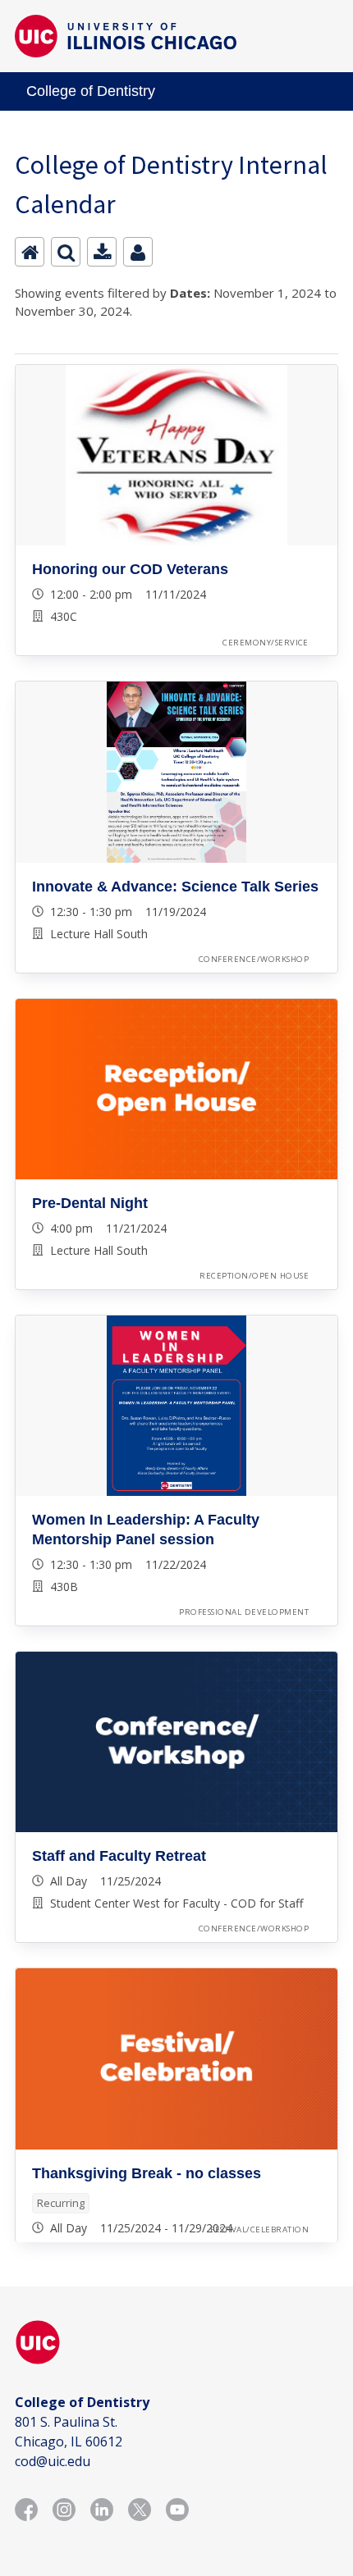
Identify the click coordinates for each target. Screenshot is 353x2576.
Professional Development (244, 1612)
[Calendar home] (30, 252)
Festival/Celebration (259, 2229)
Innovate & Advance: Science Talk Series (175, 887)
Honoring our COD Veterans (130, 569)
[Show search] (66, 252)
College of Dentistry (91, 91)
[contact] (138, 252)
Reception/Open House (254, 1276)
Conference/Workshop (254, 959)
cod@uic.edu (53, 2461)
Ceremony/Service (266, 643)
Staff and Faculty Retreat (119, 1856)
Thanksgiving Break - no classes (147, 2173)
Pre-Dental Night (90, 1203)
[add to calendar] (102, 252)
